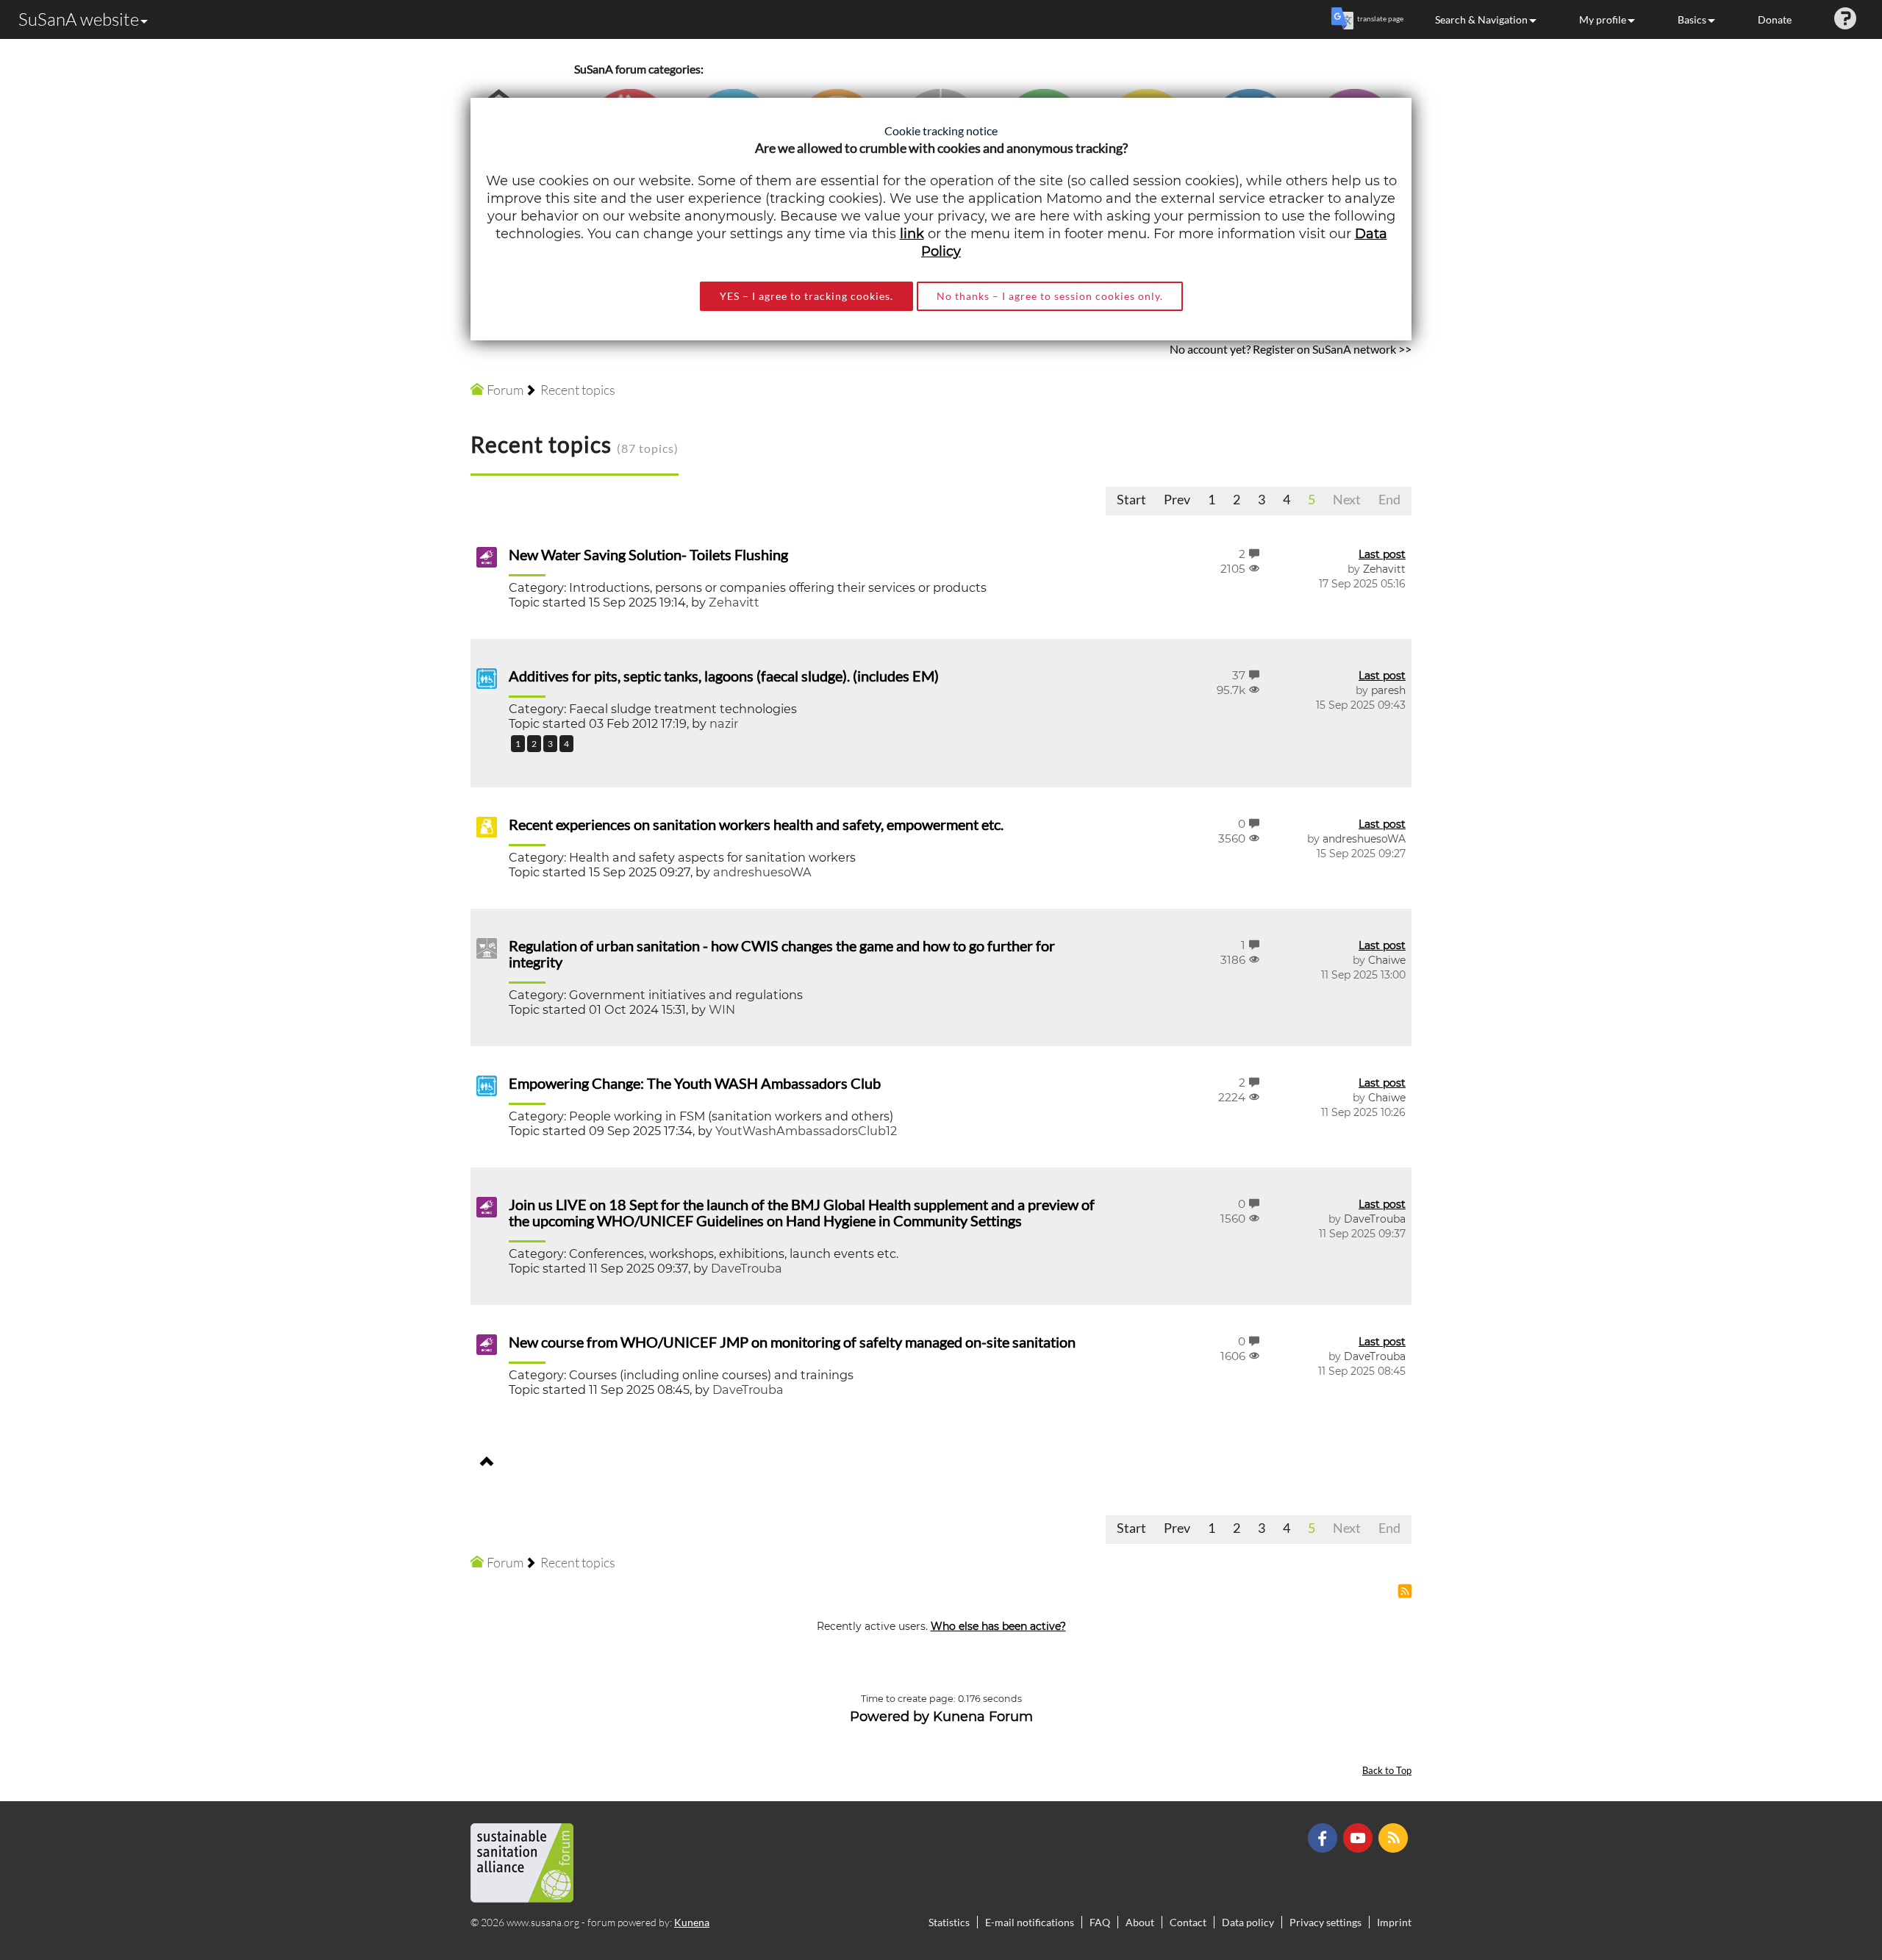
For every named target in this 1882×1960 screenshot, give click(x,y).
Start (1131, 499)
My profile (1603, 19)
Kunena (692, 1922)
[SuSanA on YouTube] (1360, 1837)
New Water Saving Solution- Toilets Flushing (648, 554)
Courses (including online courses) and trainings (711, 1375)
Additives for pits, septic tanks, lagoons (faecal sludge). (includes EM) (724, 676)
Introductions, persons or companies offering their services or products (778, 587)
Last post (1382, 554)
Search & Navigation (1481, 19)
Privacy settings (1325, 1922)
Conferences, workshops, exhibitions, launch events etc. (734, 1253)
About (1140, 1922)
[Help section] (1845, 19)
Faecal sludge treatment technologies (683, 709)
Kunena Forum (983, 1717)
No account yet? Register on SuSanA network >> (1291, 349)
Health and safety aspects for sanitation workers (712, 857)
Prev (1177, 499)
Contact (1188, 1922)
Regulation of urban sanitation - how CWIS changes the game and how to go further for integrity (782, 954)
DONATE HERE (1824, 1875)
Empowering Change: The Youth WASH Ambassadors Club (695, 1083)
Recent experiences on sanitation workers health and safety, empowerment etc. (756, 824)
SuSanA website (79, 19)
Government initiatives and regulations (686, 995)
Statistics (949, 1922)
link (912, 234)
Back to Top (1387, 1771)
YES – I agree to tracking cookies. (806, 296)
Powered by (890, 1717)
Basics (1692, 19)
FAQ (1100, 1922)
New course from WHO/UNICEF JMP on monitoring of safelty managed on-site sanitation (792, 1342)
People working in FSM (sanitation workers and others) (731, 1116)
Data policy (1248, 1922)
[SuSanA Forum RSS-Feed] (1395, 1837)
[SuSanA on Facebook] (1324, 1837)
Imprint (1394, 1922)
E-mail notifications (1030, 1922)
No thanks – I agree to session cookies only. (1050, 296)
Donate (1775, 19)
